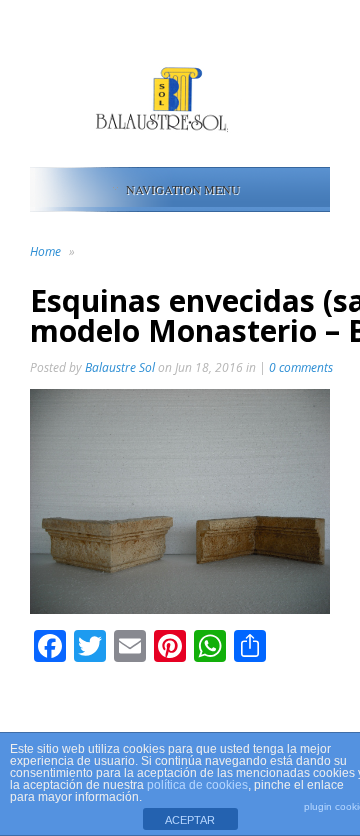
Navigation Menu (183, 189)
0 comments (301, 367)
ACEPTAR (190, 820)
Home (45, 251)
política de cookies (197, 785)
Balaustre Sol (120, 367)
